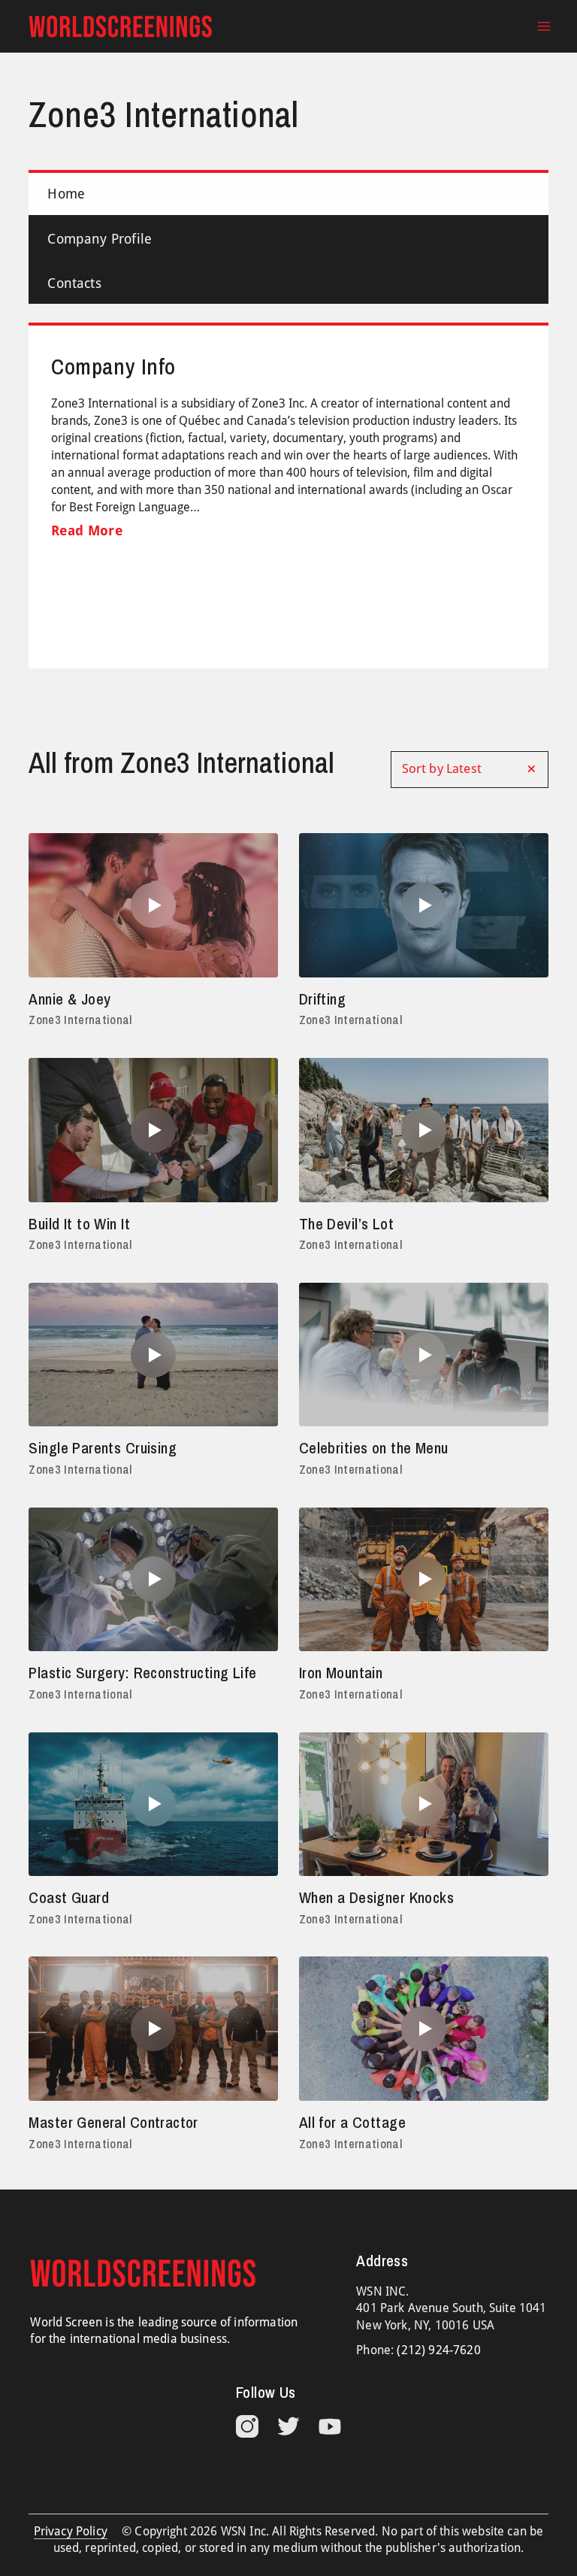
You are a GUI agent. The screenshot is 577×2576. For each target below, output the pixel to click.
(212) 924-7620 (438, 2350)
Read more (87, 530)
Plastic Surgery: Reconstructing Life (142, 1673)
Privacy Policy (71, 2531)
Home (66, 194)
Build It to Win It (79, 1224)
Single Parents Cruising (103, 1448)
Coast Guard (69, 1897)
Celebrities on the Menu (374, 1448)
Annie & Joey (69, 999)
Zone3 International (80, 1020)
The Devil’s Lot (346, 1224)
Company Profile (100, 239)
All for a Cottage (352, 2122)
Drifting (322, 999)
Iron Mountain (341, 1673)
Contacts (74, 283)
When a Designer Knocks (376, 1897)
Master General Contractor (113, 2122)
